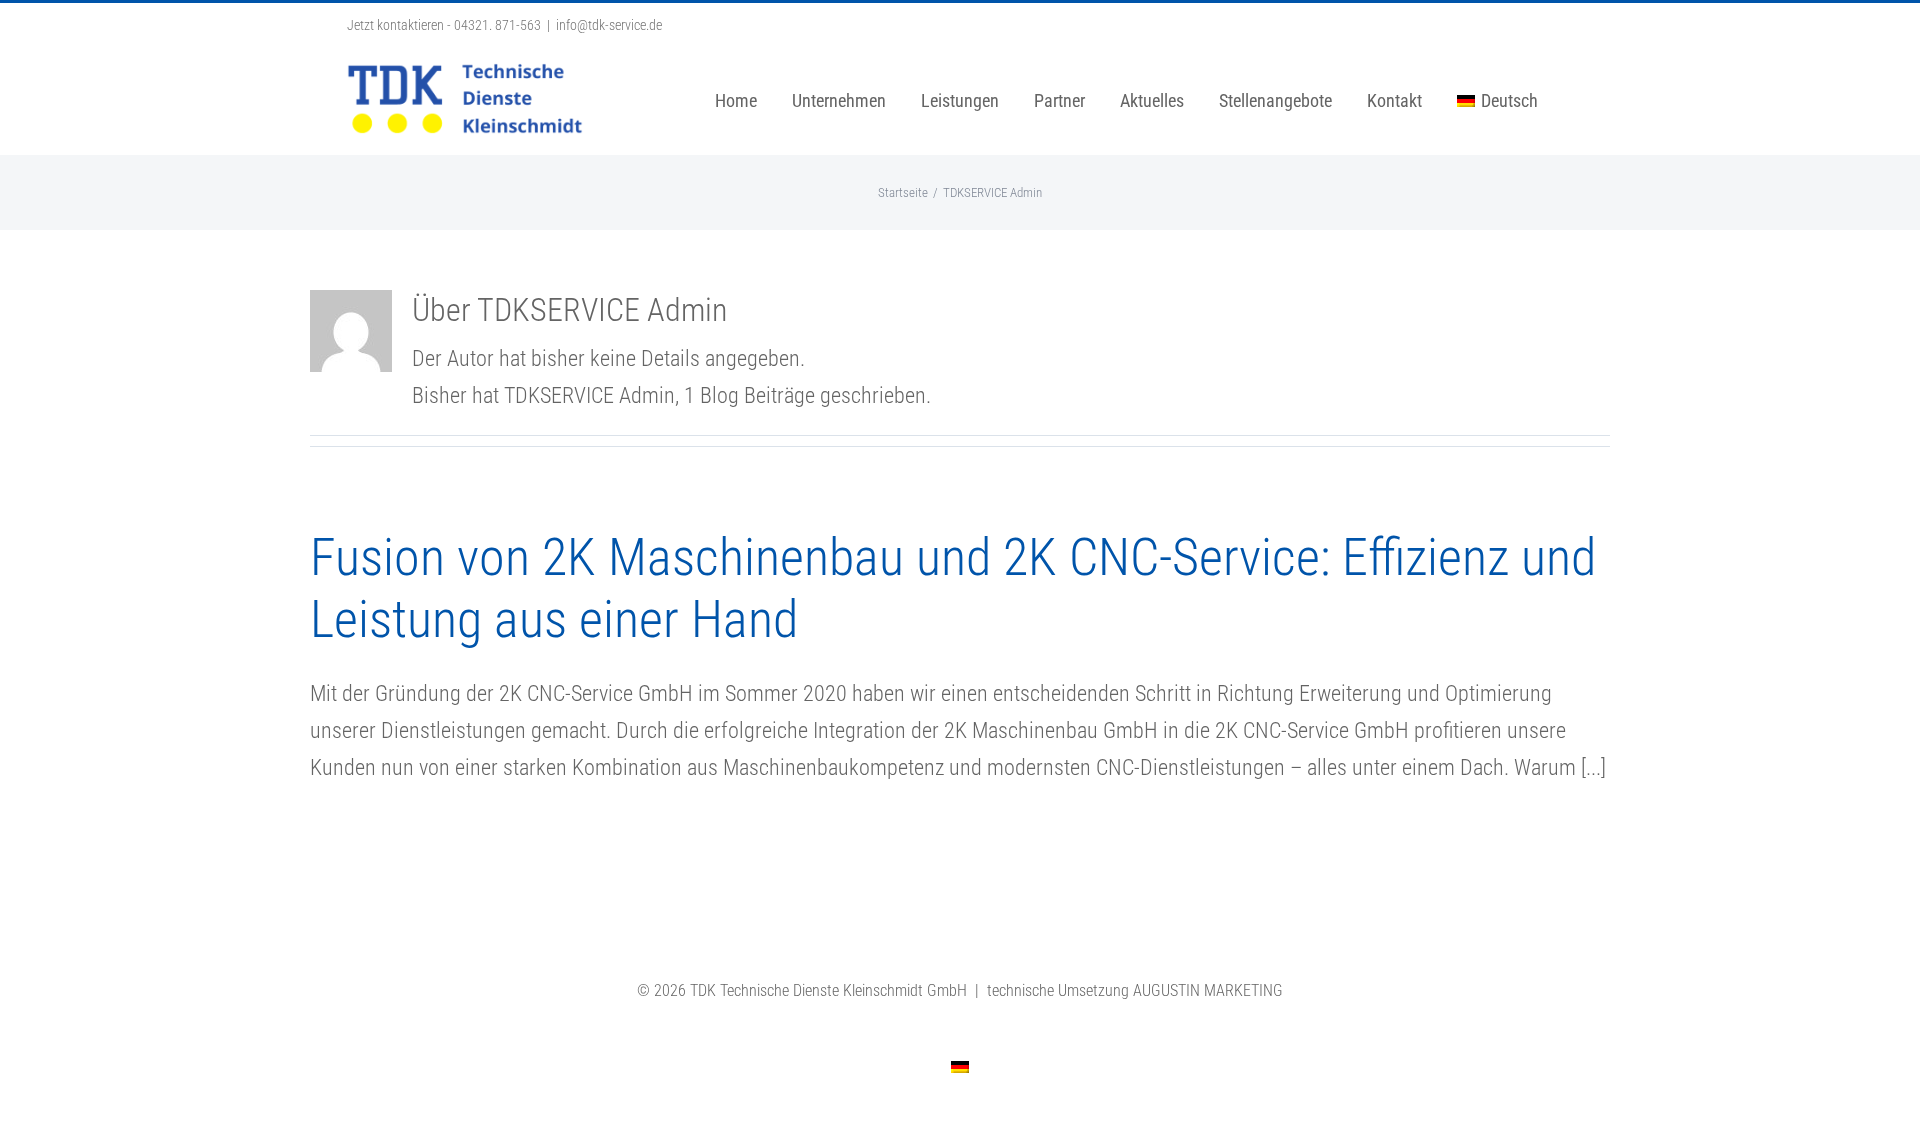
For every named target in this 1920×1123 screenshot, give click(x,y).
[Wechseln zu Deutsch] (960, 1066)
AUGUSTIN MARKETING (1208, 990)
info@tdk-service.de (609, 25)
